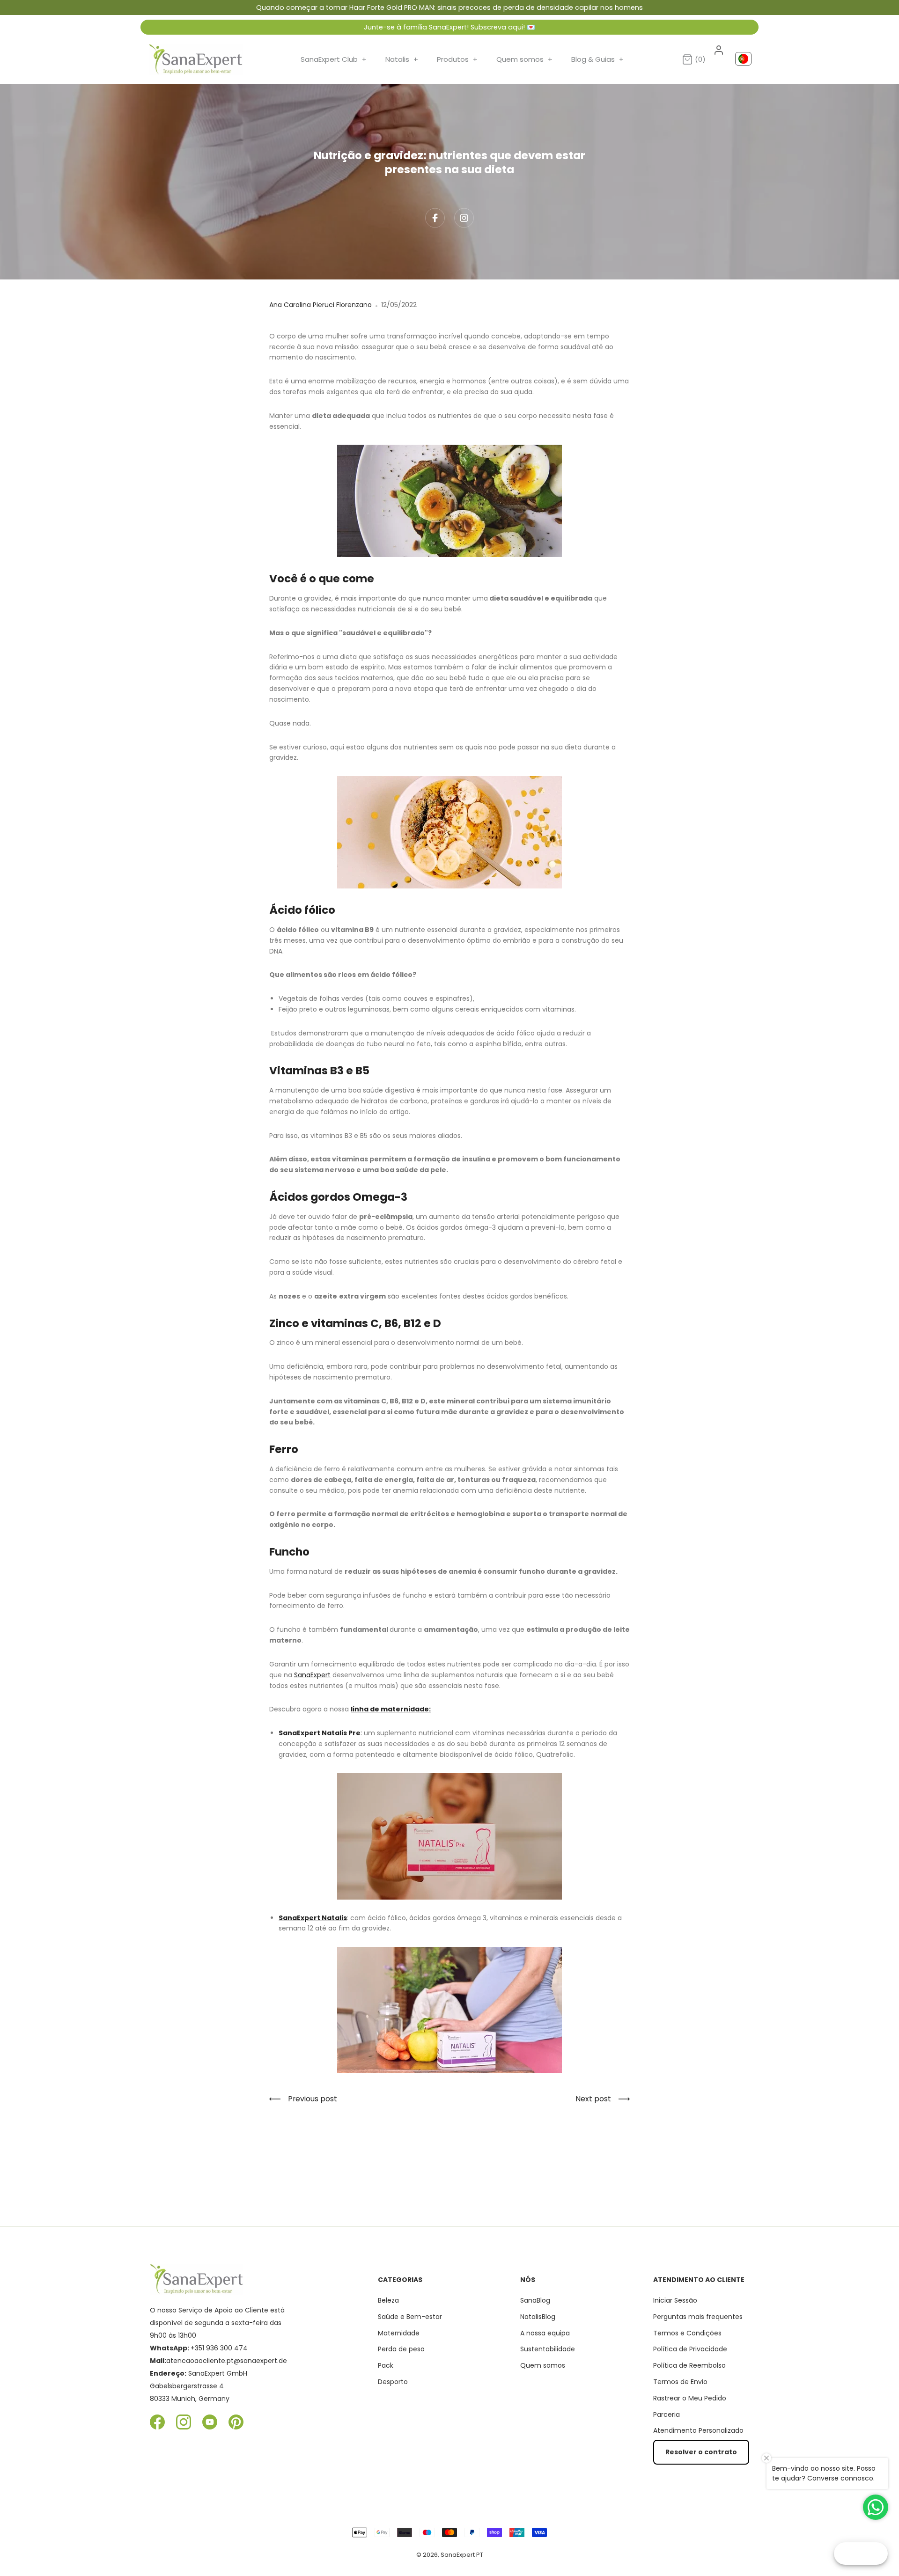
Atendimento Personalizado (698, 2430)
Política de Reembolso (689, 2365)
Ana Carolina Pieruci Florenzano (321, 305)
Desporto (393, 2382)
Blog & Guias (597, 59)
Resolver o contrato (701, 2452)
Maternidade (399, 2333)
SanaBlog (535, 2300)
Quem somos (524, 59)
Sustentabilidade (548, 2349)
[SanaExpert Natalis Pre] (449, 1836)
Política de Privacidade (690, 2349)
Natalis (402, 59)
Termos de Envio (680, 2382)
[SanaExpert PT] (196, 59)
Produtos (457, 59)
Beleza (388, 2300)
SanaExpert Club (334, 59)
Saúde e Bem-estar (410, 2317)
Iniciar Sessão (675, 2300)
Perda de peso (401, 2349)
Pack (386, 2365)
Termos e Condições (687, 2333)
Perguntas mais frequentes (698, 2317)
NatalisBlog (538, 2317)
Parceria (667, 2415)
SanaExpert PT (462, 2555)
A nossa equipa (545, 2333)
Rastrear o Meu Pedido (690, 2398)
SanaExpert (312, 1675)
